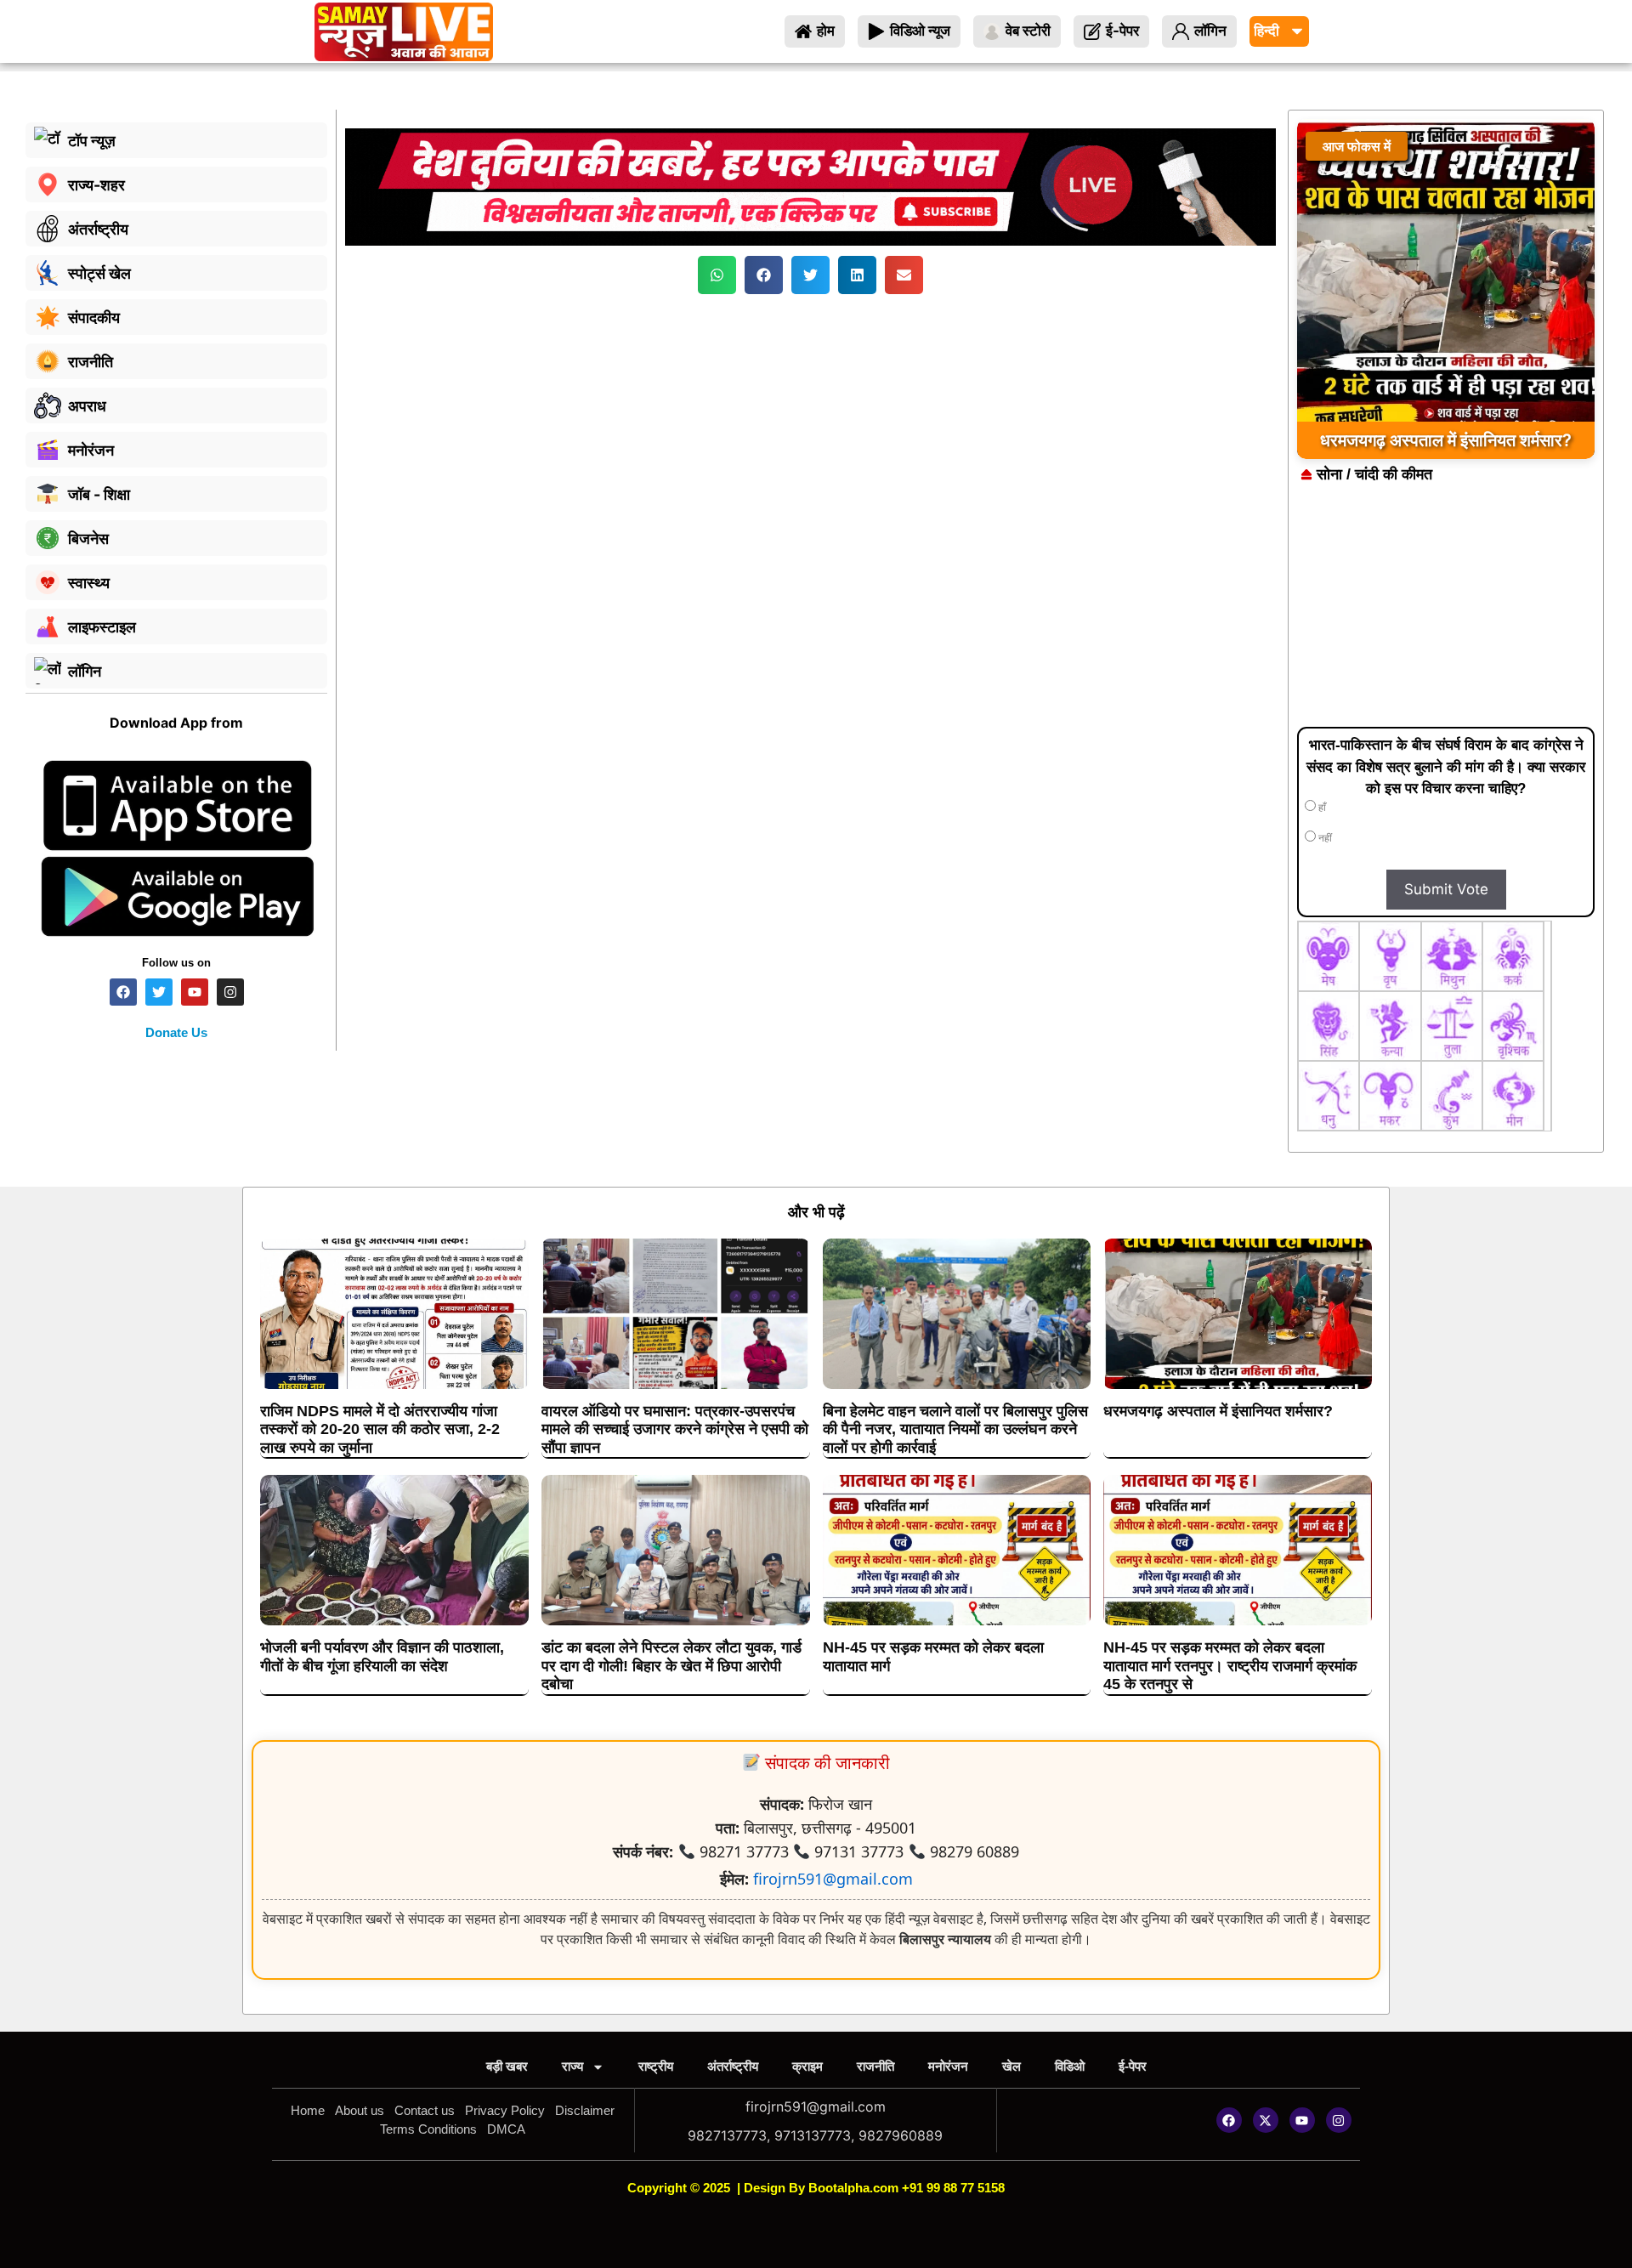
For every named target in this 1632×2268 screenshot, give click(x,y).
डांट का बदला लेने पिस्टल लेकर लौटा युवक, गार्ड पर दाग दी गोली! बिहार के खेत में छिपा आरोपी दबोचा (671, 1666)
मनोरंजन (948, 2066)
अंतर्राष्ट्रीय (733, 2066)
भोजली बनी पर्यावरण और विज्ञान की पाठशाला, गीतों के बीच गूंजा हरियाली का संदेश (382, 1657)
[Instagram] (1339, 2120)
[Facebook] (1229, 2120)
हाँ (1321, 808)
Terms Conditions (428, 2129)
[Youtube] (1302, 2120)
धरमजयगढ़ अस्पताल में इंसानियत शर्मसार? (1218, 1411)
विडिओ (1070, 2066)
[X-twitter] (1266, 2120)
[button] (717, 275)
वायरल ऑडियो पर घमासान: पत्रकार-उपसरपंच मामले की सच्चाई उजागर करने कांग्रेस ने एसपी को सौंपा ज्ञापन (675, 1429)
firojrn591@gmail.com (833, 1879)
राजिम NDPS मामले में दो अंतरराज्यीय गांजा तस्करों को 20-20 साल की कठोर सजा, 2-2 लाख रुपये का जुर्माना (380, 1429)
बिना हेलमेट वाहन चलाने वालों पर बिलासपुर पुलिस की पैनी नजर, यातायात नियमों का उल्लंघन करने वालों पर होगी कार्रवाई (955, 1429)
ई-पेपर (1133, 2066)
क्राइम (807, 2066)
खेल (1011, 2066)
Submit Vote (1446, 889)
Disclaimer (585, 2110)
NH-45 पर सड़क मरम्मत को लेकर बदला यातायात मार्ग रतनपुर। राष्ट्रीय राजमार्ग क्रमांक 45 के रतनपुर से (1230, 1666)
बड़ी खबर (507, 2066)
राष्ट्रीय (656, 2066)
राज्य (572, 2066)
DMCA (506, 2129)
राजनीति (875, 2066)
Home (308, 2110)
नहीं (1324, 838)
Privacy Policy (505, 2110)
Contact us (425, 2110)
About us (360, 2110)
